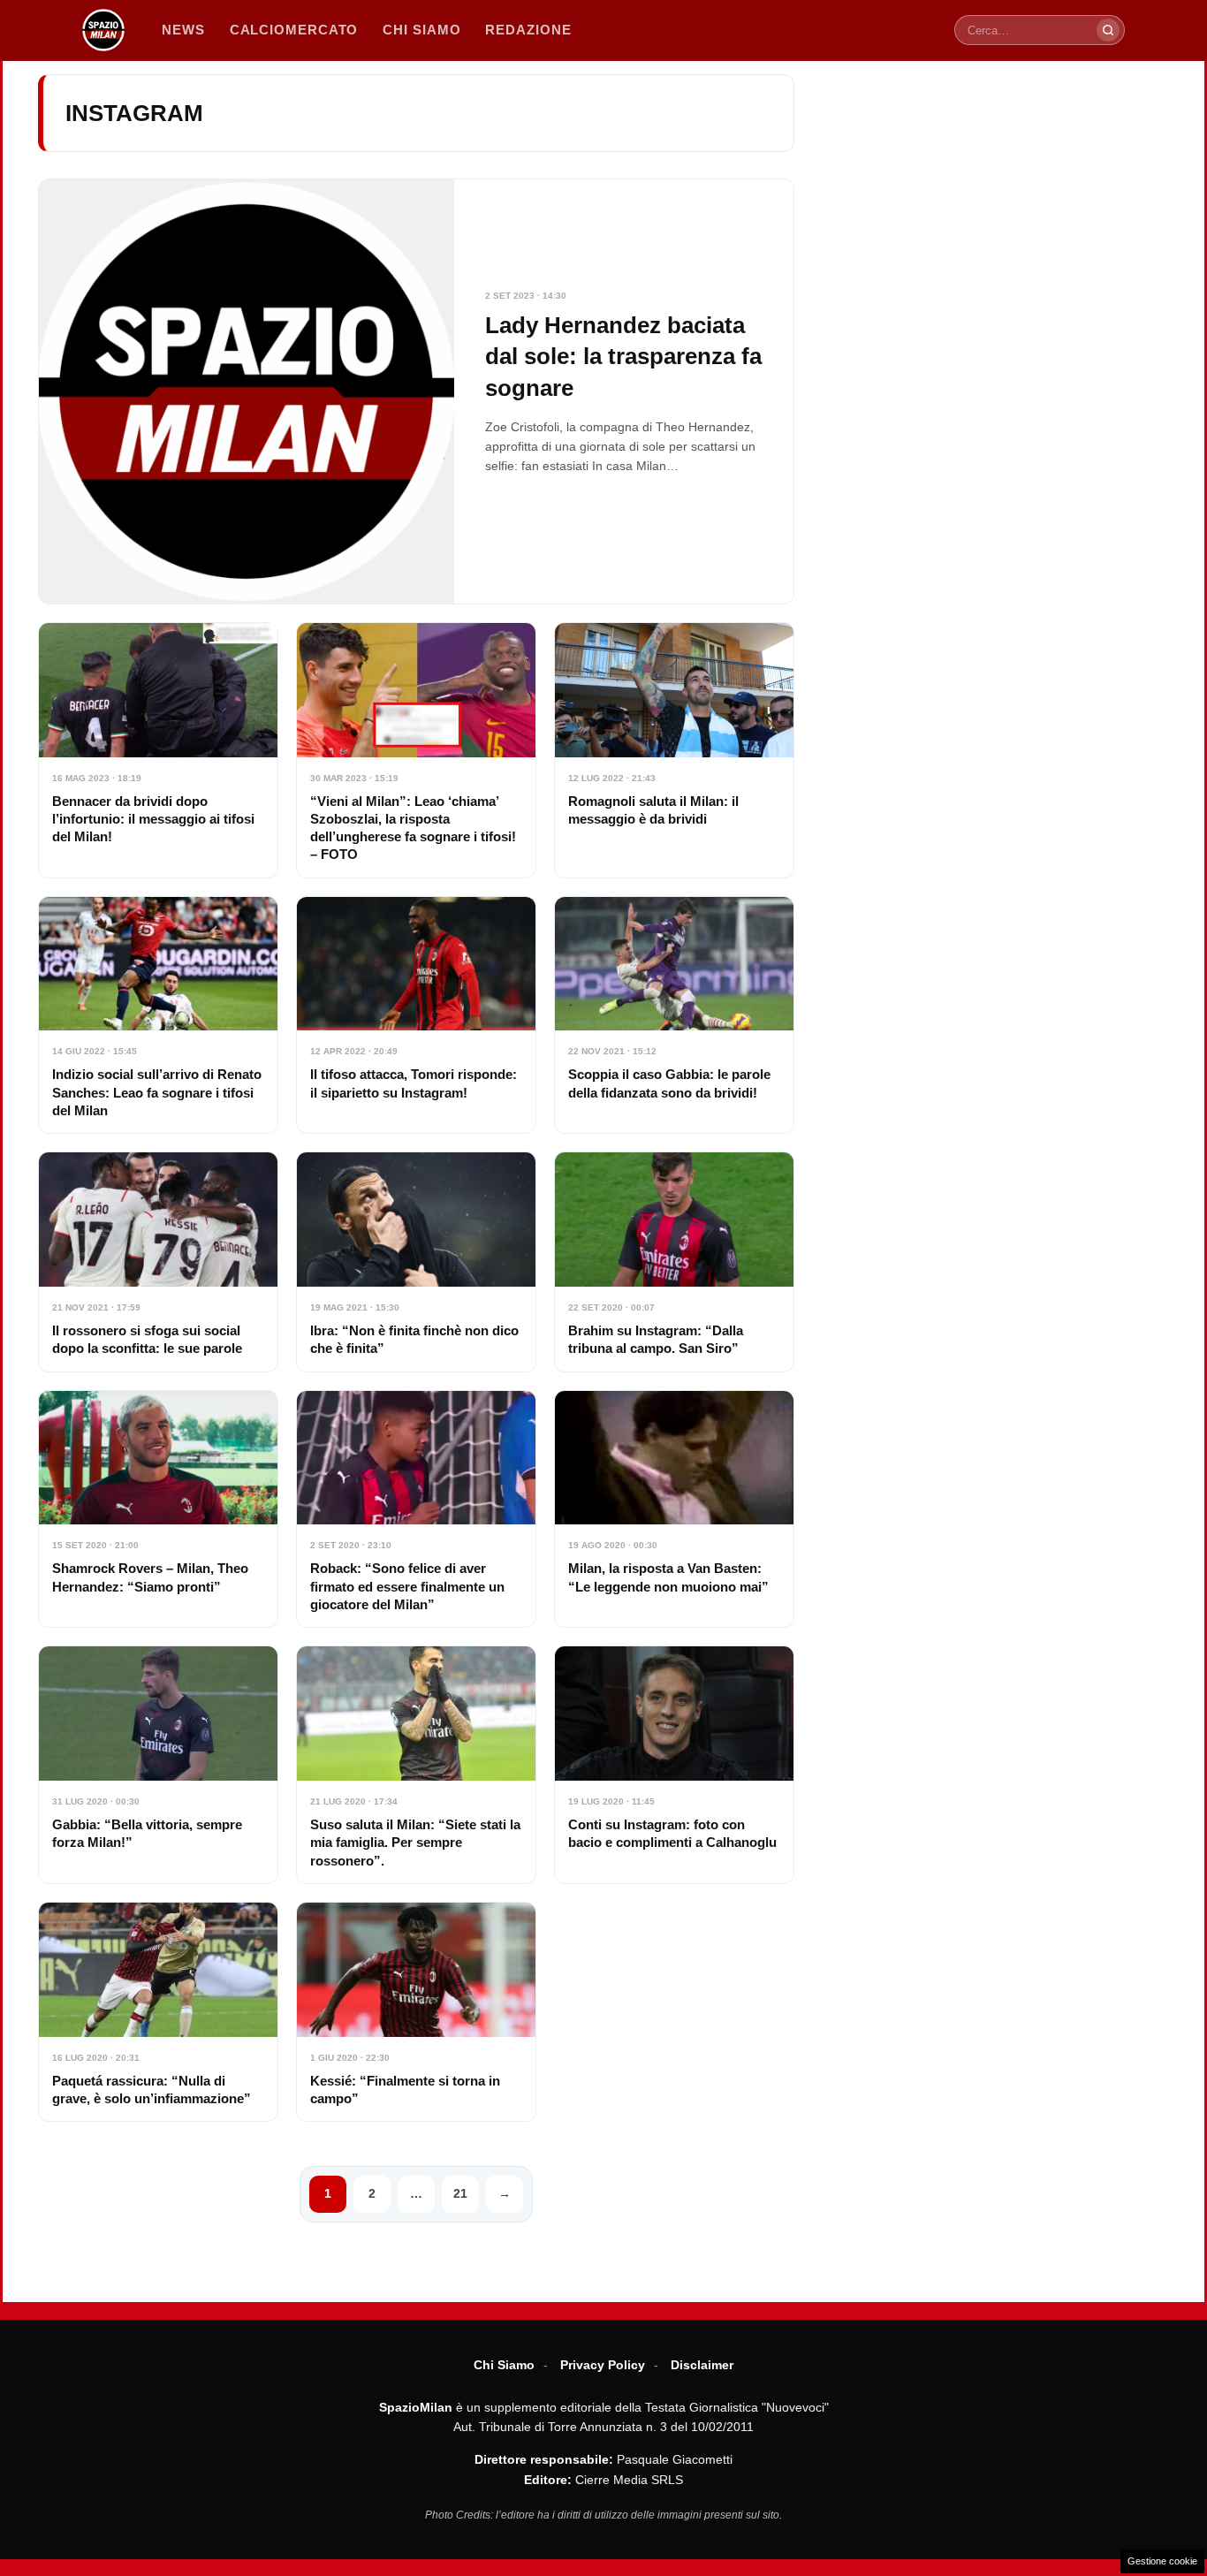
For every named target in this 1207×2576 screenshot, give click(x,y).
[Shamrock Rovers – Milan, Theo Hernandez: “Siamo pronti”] (158, 1509)
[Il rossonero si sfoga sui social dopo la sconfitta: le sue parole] (158, 1261)
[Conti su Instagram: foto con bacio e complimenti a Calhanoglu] (674, 1765)
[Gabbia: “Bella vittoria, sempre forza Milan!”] (158, 1765)
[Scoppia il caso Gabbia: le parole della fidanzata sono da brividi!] (674, 1015)
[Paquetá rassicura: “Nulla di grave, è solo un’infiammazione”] (158, 2012)
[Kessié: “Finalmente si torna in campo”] (416, 2012)
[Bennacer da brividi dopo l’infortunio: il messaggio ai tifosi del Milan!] (158, 750)
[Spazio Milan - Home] (103, 30)
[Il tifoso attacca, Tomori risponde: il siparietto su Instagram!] (416, 1015)
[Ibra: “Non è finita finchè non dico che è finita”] (416, 1261)
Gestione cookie (1162, 2561)
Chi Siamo (504, 2365)
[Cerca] (1108, 30)
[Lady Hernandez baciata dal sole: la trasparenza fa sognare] (416, 391)
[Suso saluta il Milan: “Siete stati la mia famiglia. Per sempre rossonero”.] (416, 1765)
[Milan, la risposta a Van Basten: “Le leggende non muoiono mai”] (674, 1509)
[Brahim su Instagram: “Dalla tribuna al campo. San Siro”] (674, 1261)
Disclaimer (702, 2365)
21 (460, 2193)
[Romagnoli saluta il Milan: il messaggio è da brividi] (674, 750)
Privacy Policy (603, 2365)
